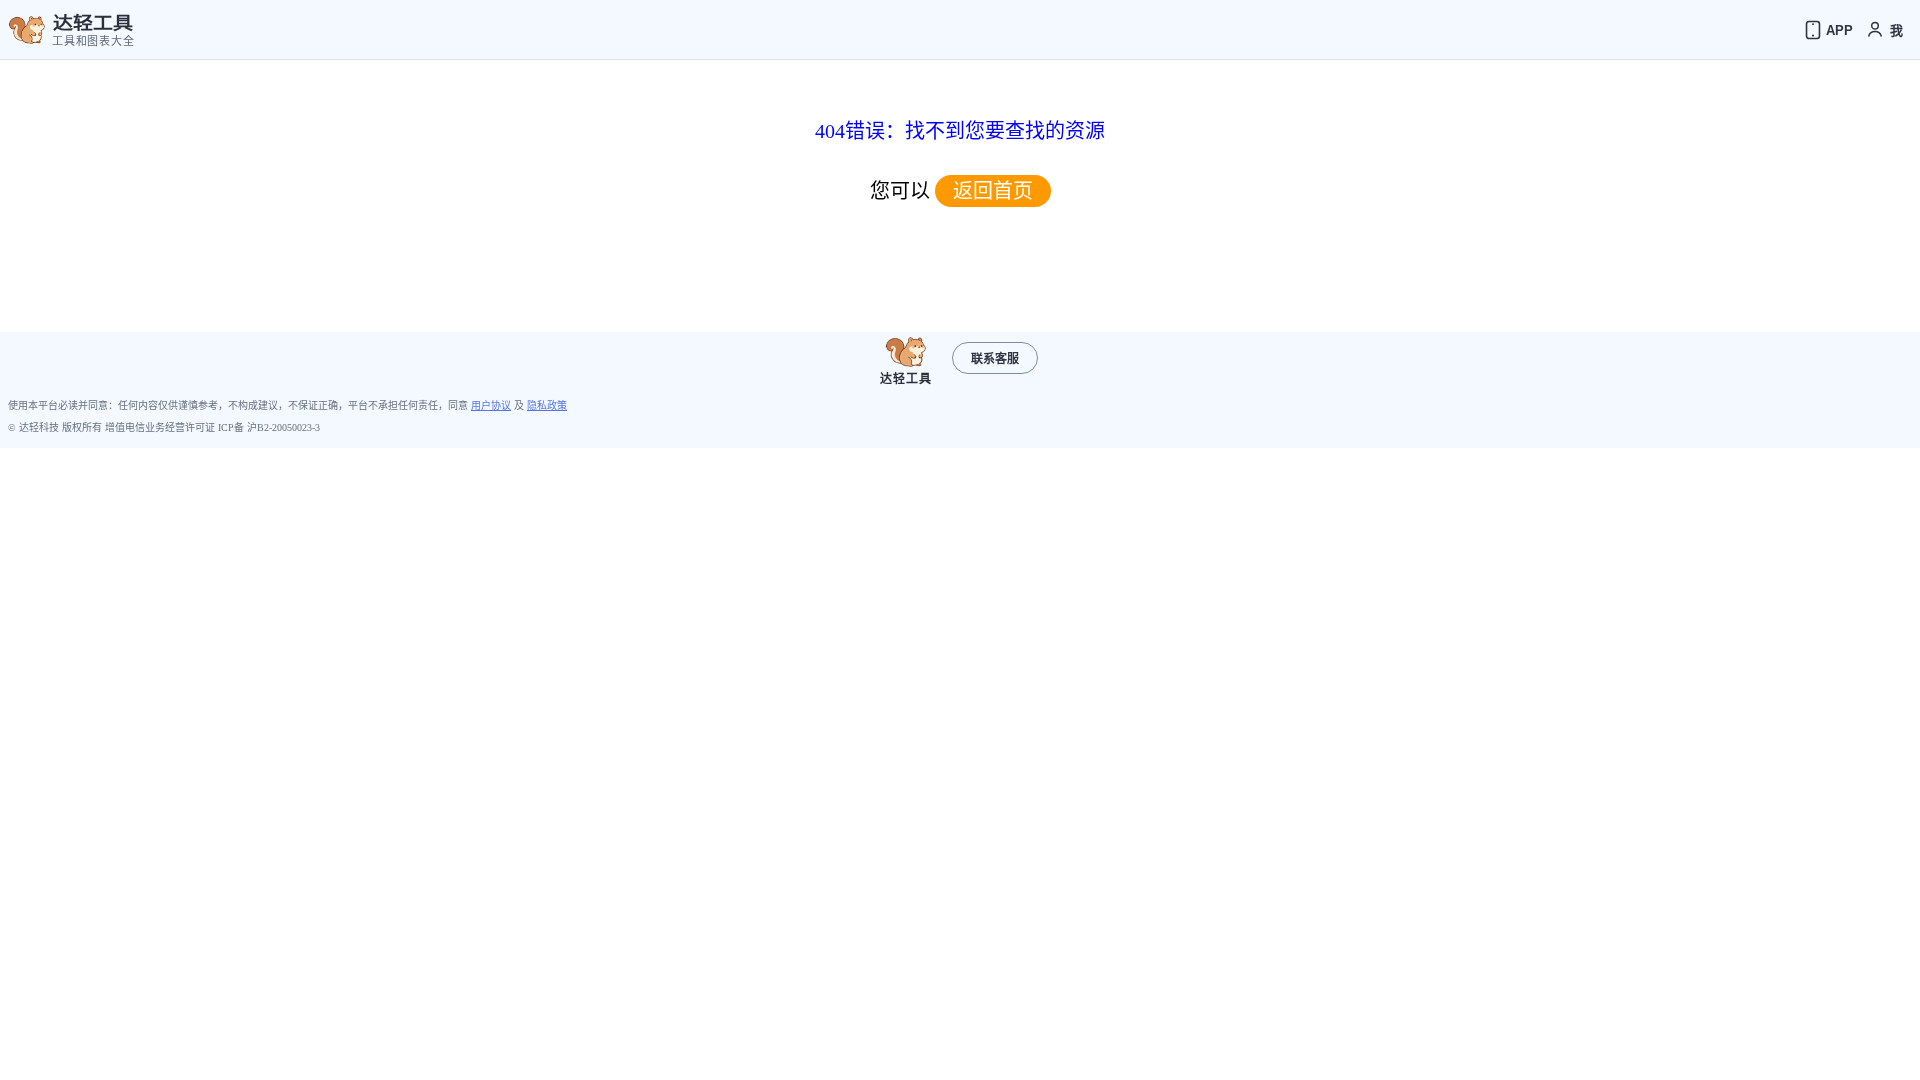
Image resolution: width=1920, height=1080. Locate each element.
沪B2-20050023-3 (283, 427)
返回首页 (993, 191)
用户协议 (491, 405)
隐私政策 (547, 405)
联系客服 (995, 359)
